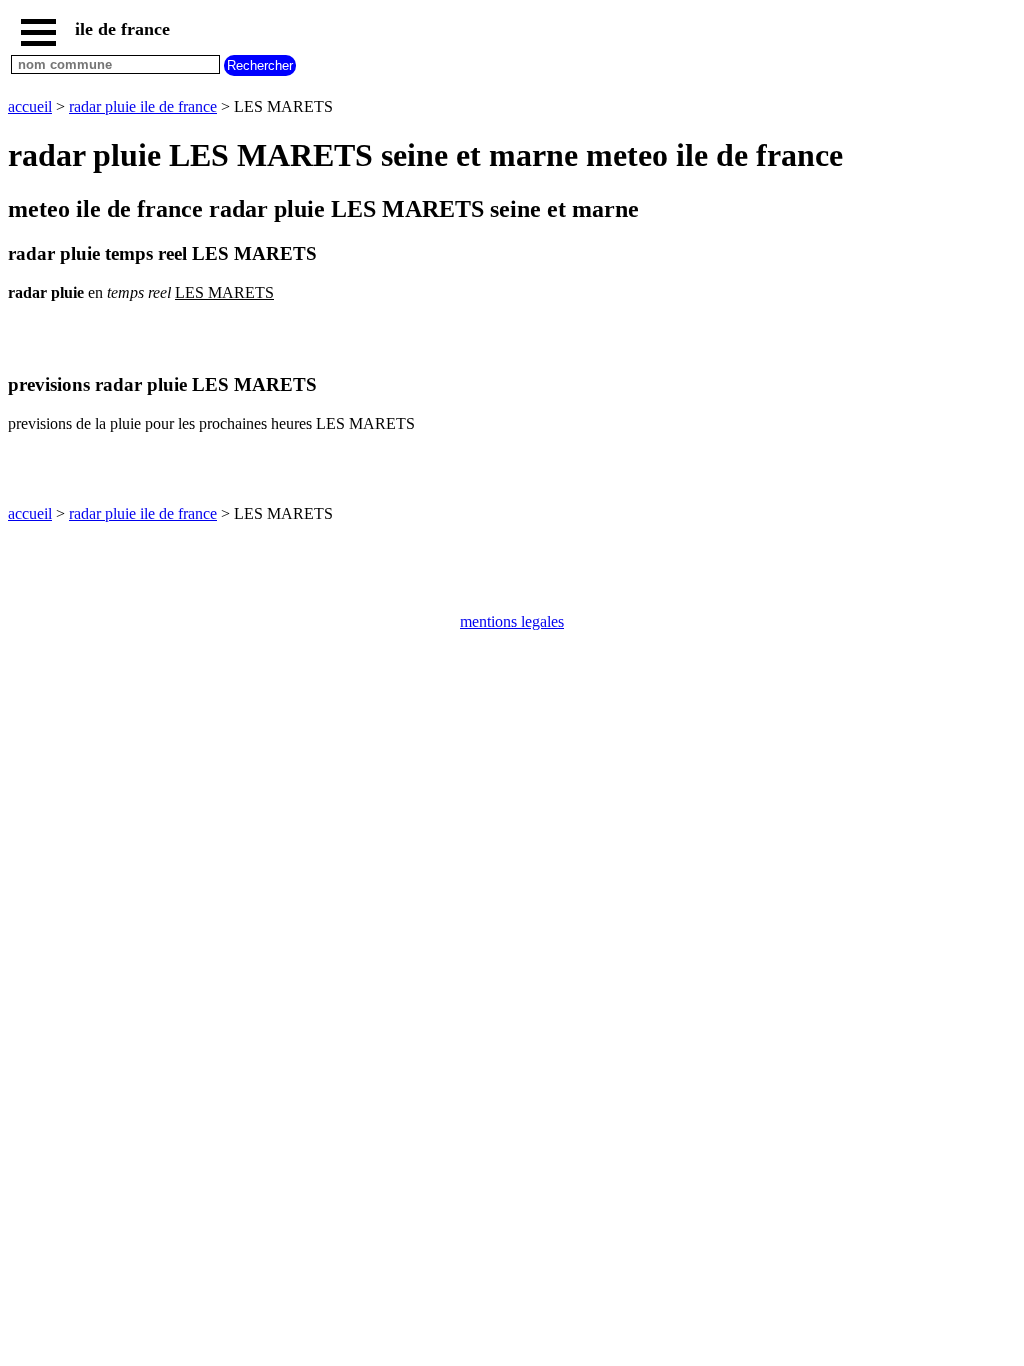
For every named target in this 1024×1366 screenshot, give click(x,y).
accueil (30, 106)
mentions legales (512, 621)
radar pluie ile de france (143, 106)
